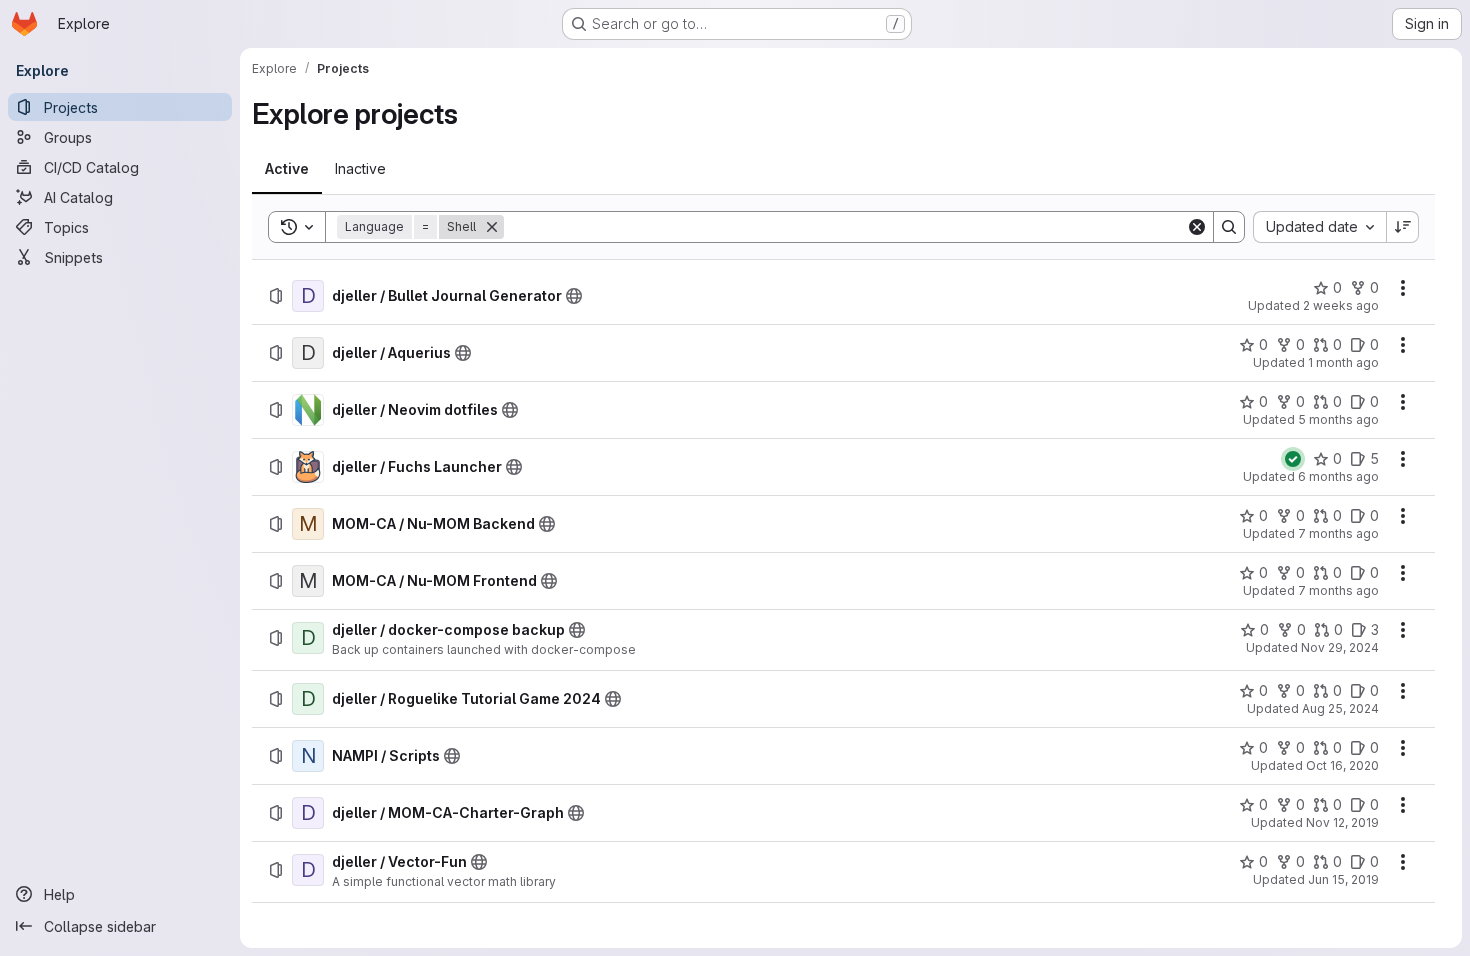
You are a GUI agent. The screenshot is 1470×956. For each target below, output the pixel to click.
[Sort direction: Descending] (1403, 227)
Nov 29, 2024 (1340, 647)
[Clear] (1197, 227)
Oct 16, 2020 (1342, 765)
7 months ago (1338, 533)
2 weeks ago (1341, 305)
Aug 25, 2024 (1340, 708)
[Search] (1229, 227)
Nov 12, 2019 (1342, 822)
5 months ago (1338, 419)
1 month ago (1343, 362)
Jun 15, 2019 (1343, 879)
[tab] (287, 169)
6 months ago (1338, 476)
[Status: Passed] (1293, 459)
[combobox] (1319, 227)
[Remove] (492, 227)
